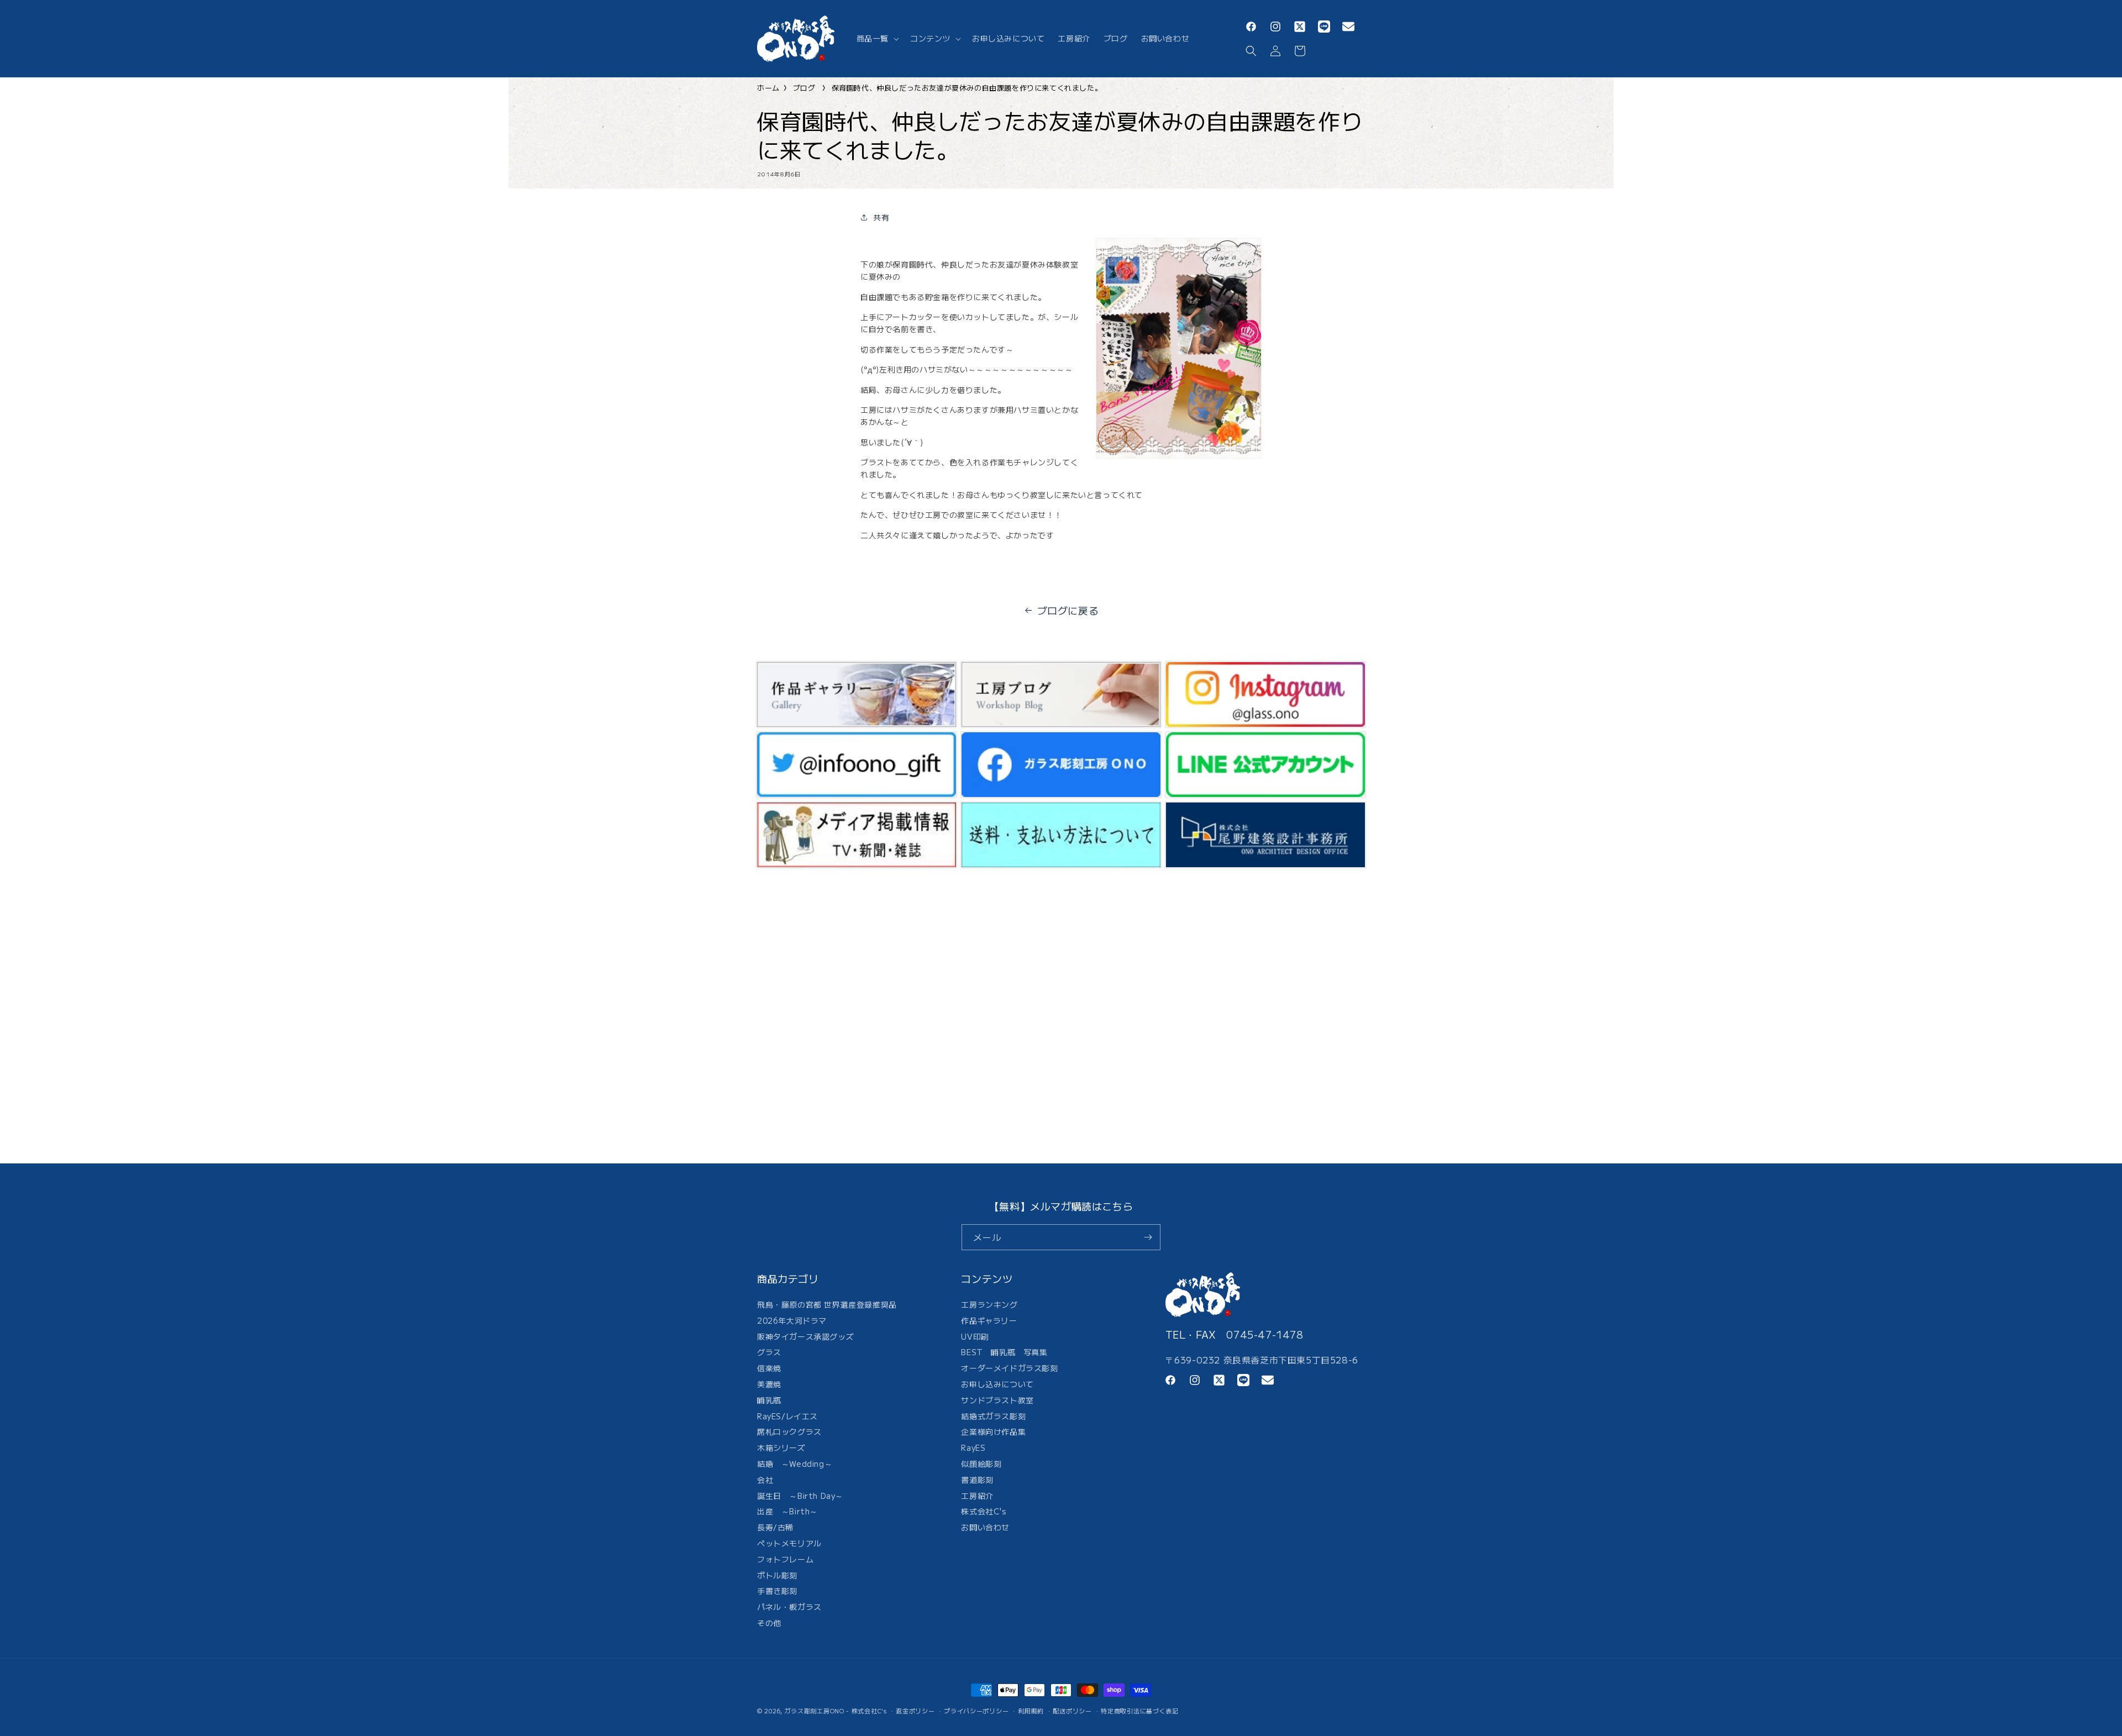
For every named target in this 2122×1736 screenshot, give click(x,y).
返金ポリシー (915, 1711)
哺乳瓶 (769, 1400)
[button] (877, 38)
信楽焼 (769, 1368)
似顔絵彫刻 (981, 1464)
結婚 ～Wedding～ (795, 1464)
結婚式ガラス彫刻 (993, 1416)
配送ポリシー (1072, 1711)
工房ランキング (989, 1306)
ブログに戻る (1068, 610)
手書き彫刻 (777, 1591)
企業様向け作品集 (993, 1431)
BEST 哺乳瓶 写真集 (1004, 1352)
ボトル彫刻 (777, 1575)
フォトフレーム (785, 1559)
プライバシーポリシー (976, 1711)
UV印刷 (975, 1336)
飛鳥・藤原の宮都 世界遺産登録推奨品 (827, 1306)
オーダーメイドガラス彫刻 (1009, 1368)
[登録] (1148, 1237)
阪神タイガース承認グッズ (805, 1336)
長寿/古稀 (775, 1527)
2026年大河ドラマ (792, 1320)
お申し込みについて (997, 1384)
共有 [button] (881, 217)
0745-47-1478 (1265, 1334)
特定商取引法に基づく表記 (1139, 1711)
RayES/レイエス (787, 1416)
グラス (769, 1352)
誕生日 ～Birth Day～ (800, 1496)
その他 (769, 1623)
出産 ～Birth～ (787, 1511)
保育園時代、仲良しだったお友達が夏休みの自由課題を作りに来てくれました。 (967, 88)
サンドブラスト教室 (997, 1400)
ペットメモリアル (789, 1543)
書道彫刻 (977, 1480)
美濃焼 (769, 1384)
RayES (973, 1447)
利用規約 (1031, 1711)
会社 (765, 1480)
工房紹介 (977, 1496)
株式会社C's (984, 1511)
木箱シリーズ (781, 1447)
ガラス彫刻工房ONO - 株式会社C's (836, 1711)
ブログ (804, 88)
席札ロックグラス (789, 1431)
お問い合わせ (985, 1527)
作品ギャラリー (989, 1320)
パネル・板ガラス (789, 1607)
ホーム (768, 88)
